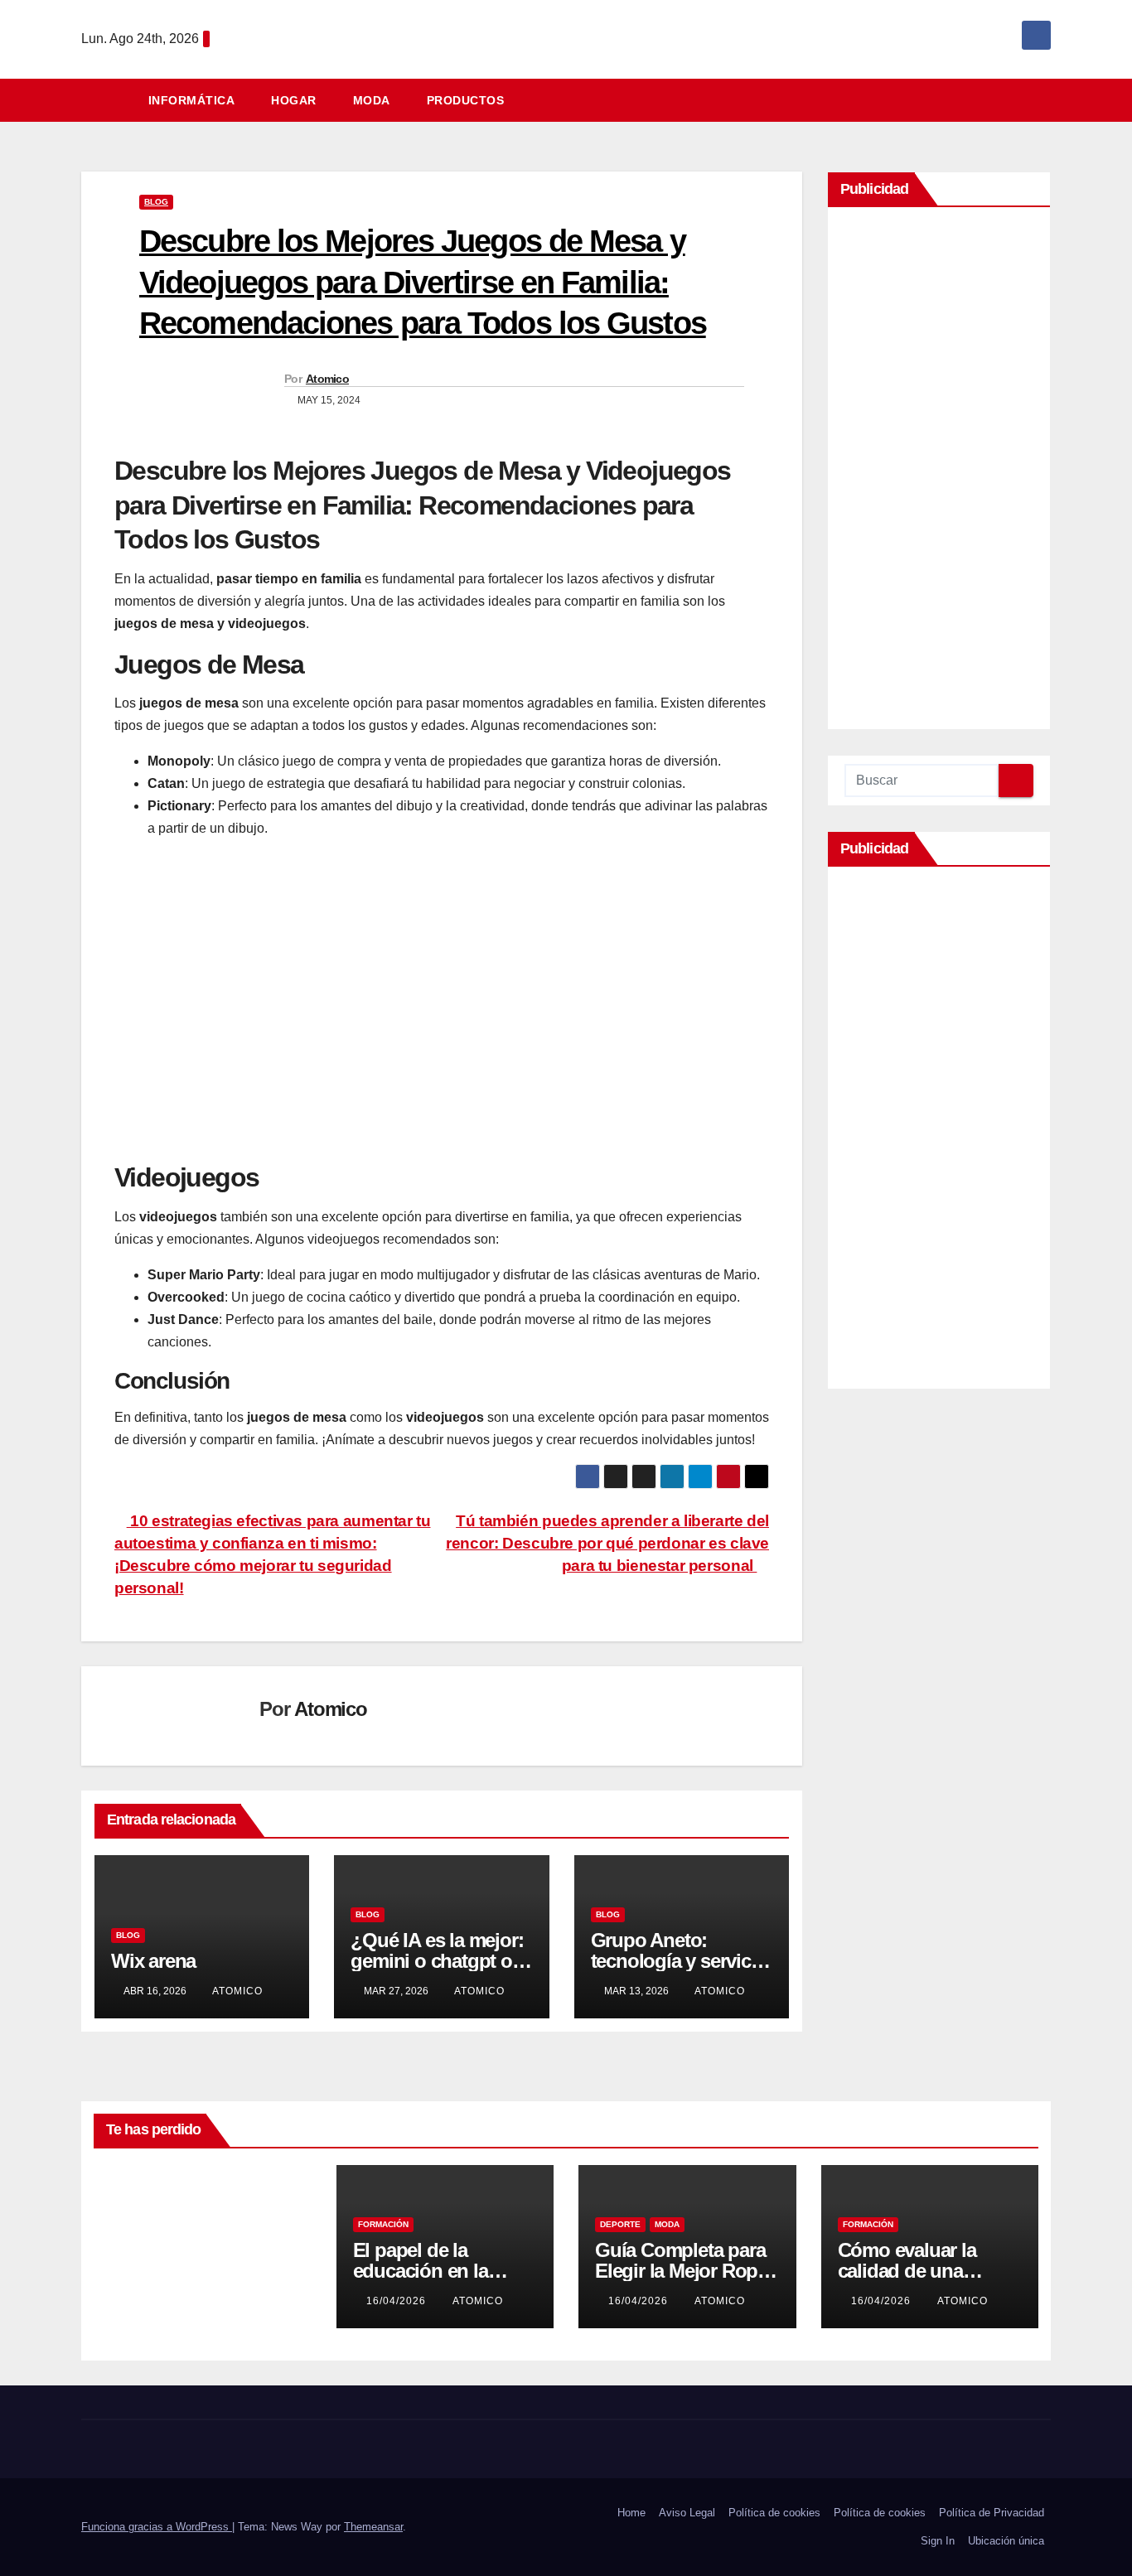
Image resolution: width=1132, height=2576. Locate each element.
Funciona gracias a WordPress (157, 2527)
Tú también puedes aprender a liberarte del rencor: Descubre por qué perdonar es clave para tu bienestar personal (607, 1543)
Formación (383, 2224)
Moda (372, 100)
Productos (466, 100)
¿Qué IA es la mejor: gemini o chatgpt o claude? (437, 1961)
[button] (1046, 100)
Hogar (294, 100)
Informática (192, 100)
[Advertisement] (939, 472)
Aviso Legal (687, 2513)
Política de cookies (774, 2513)
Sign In (938, 2541)
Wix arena (153, 1961)
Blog (156, 202)
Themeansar (373, 2527)
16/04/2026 (398, 2301)
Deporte (620, 2224)
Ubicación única (1006, 2541)
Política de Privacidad (992, 2513)
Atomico (327, 379)
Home (631, 2513)
